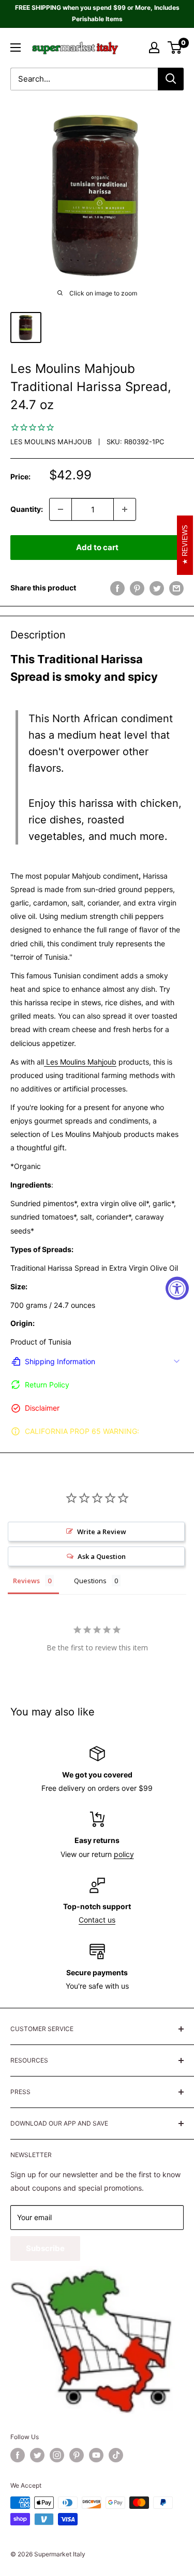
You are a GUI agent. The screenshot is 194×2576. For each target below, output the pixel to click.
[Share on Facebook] (117, 588)
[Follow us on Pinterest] (77, 2455)
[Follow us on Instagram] (57, 2455)
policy (124, 1854)
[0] (175, 48)
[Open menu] (16, 48)
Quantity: (27, 509)
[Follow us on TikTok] (116, 2455)
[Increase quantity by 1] (125, 509)
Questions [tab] (90, 1581)
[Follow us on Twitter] (37, 2455)
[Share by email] (176, 588)
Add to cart (97, 547)
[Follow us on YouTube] (96, 2455)
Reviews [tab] (26, 1581)
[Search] (171, 79)
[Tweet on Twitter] (157, 588)
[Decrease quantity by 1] (61, 509)
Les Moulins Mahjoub (51, 442)
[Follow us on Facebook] (18, 2455)
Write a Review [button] (102, 1532)
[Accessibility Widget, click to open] (177, 1288)
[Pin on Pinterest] (137, 588)
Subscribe (45, 2248)
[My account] (154, 48)
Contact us (97, 1920)
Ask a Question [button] (102, 1556)
